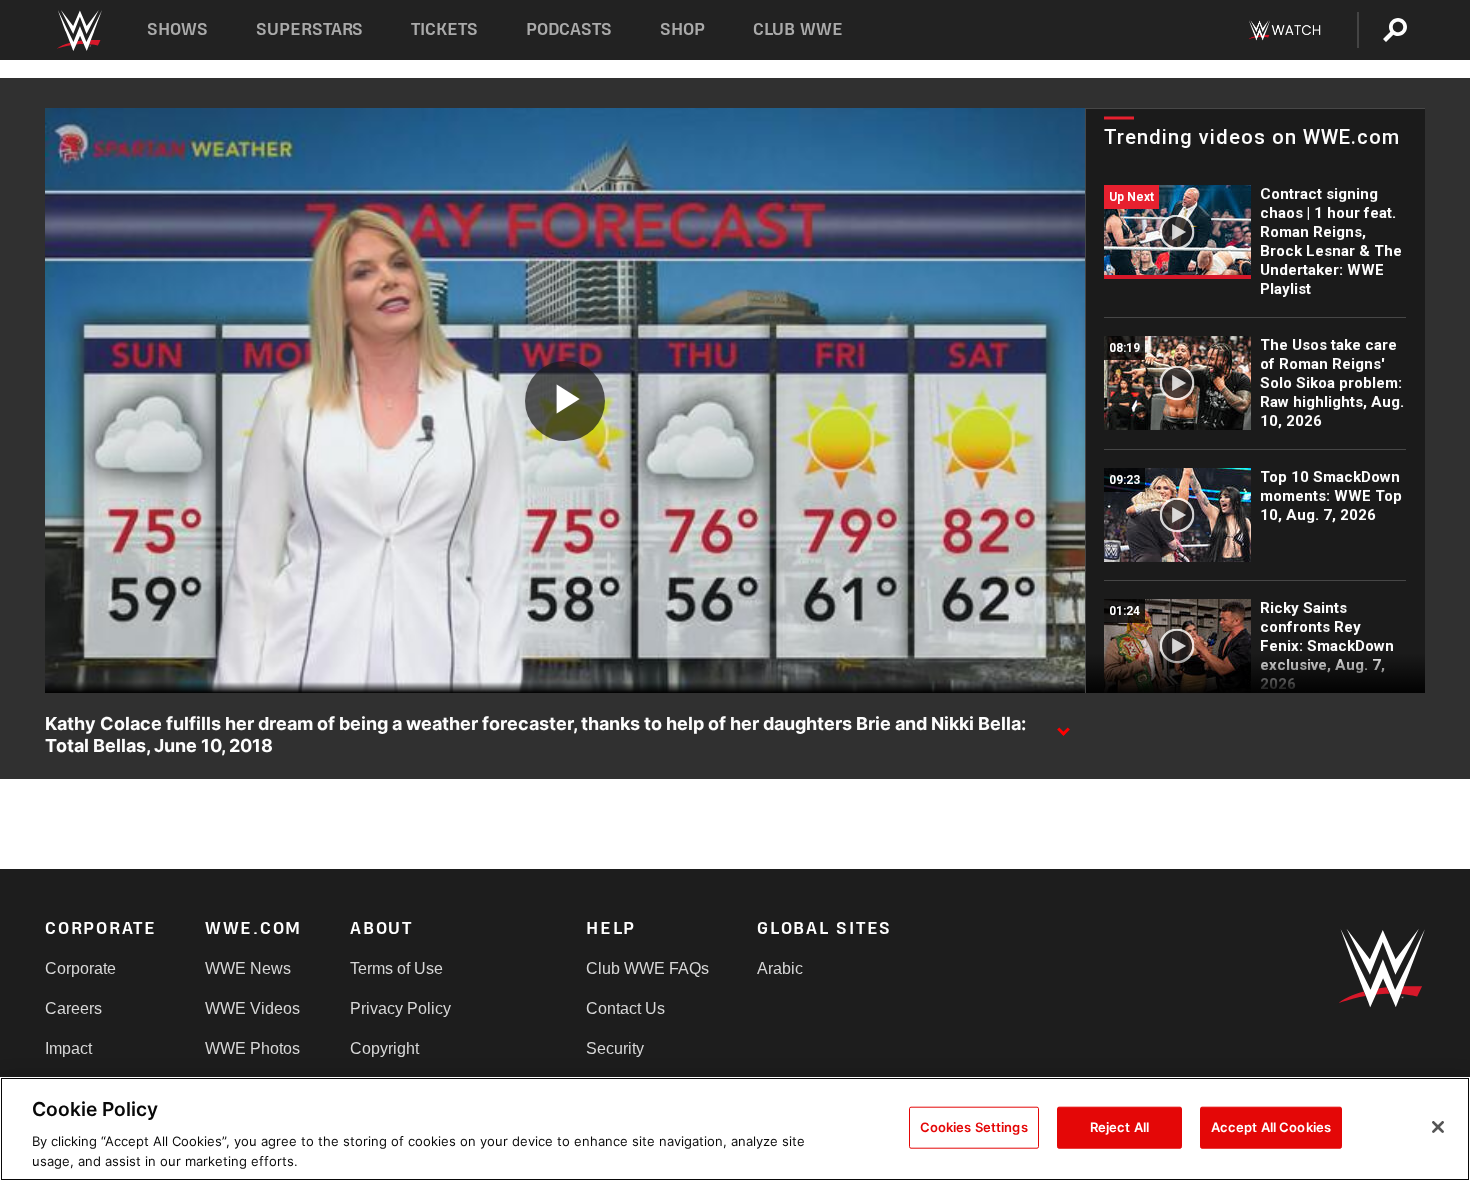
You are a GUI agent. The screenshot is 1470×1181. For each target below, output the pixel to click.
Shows (177, 29)
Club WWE (798, 29)
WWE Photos (252, 1048)
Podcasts (569, 29)
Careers (73, 1008)
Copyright (384, 1048)
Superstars (310, 29)
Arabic (780, 968)
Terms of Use (396, 968)
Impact (68, 1048)
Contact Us (625, 1008)
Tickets (444, 29)
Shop (682, 29)
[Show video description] (1063, 725)
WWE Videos (252, 1008)
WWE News (248, 968)
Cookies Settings (974, 1127)
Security (615, 1048)
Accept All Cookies (1271, 1127)
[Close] (1438, 1127)
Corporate (80, 968)
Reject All (1119, 1127)
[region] (735, 1129)
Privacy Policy (400, 1008)
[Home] (78, 30)
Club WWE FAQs (647, 968)
